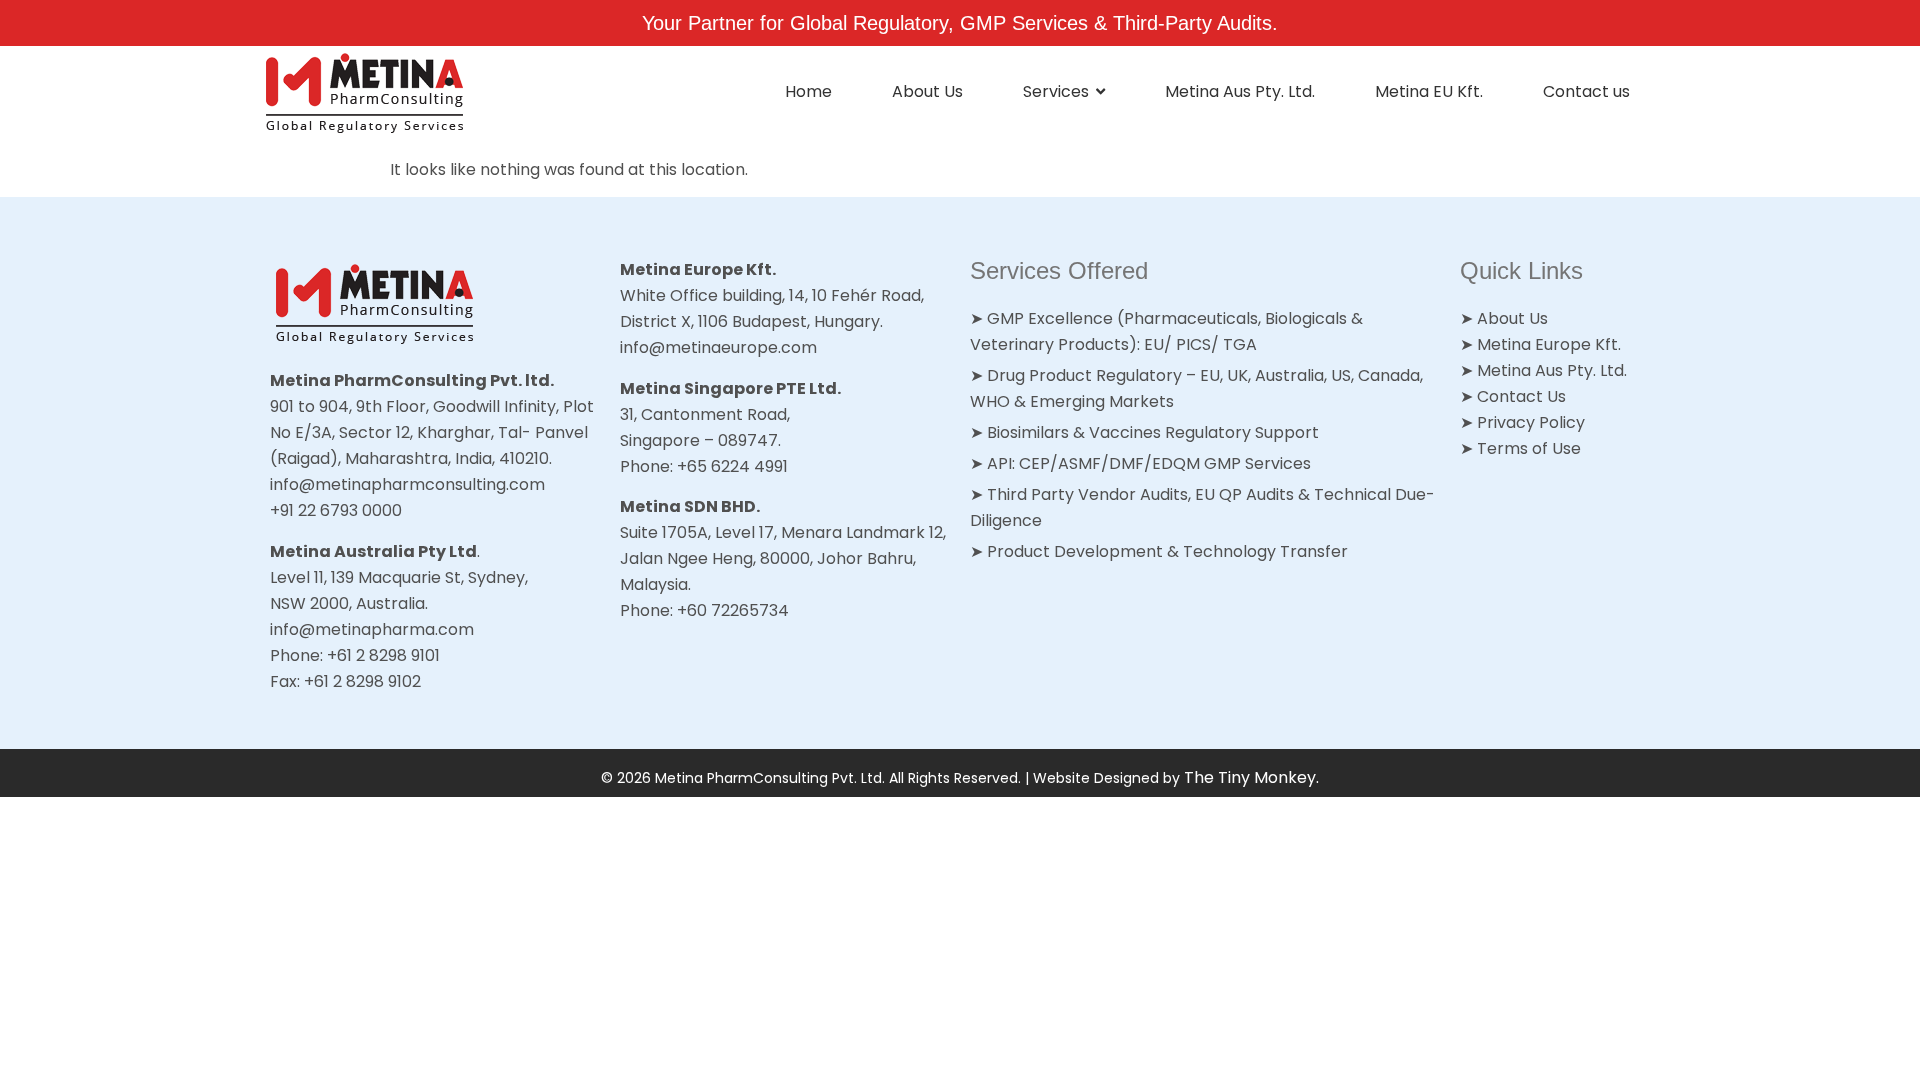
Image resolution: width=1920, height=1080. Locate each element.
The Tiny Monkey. (1251, 777)
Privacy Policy (1531, 422)
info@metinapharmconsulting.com (407, 484)
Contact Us (1521, 396)
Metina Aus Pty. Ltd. (1552, 370)
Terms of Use (1529, 448)
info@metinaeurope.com (718, 347)
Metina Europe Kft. (1549, 344)
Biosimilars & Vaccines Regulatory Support (1153, 432)
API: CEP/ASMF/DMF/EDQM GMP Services (1149, 463)
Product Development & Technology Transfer (1167, 551)
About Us (1512, 318)
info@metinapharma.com (372, 629)
